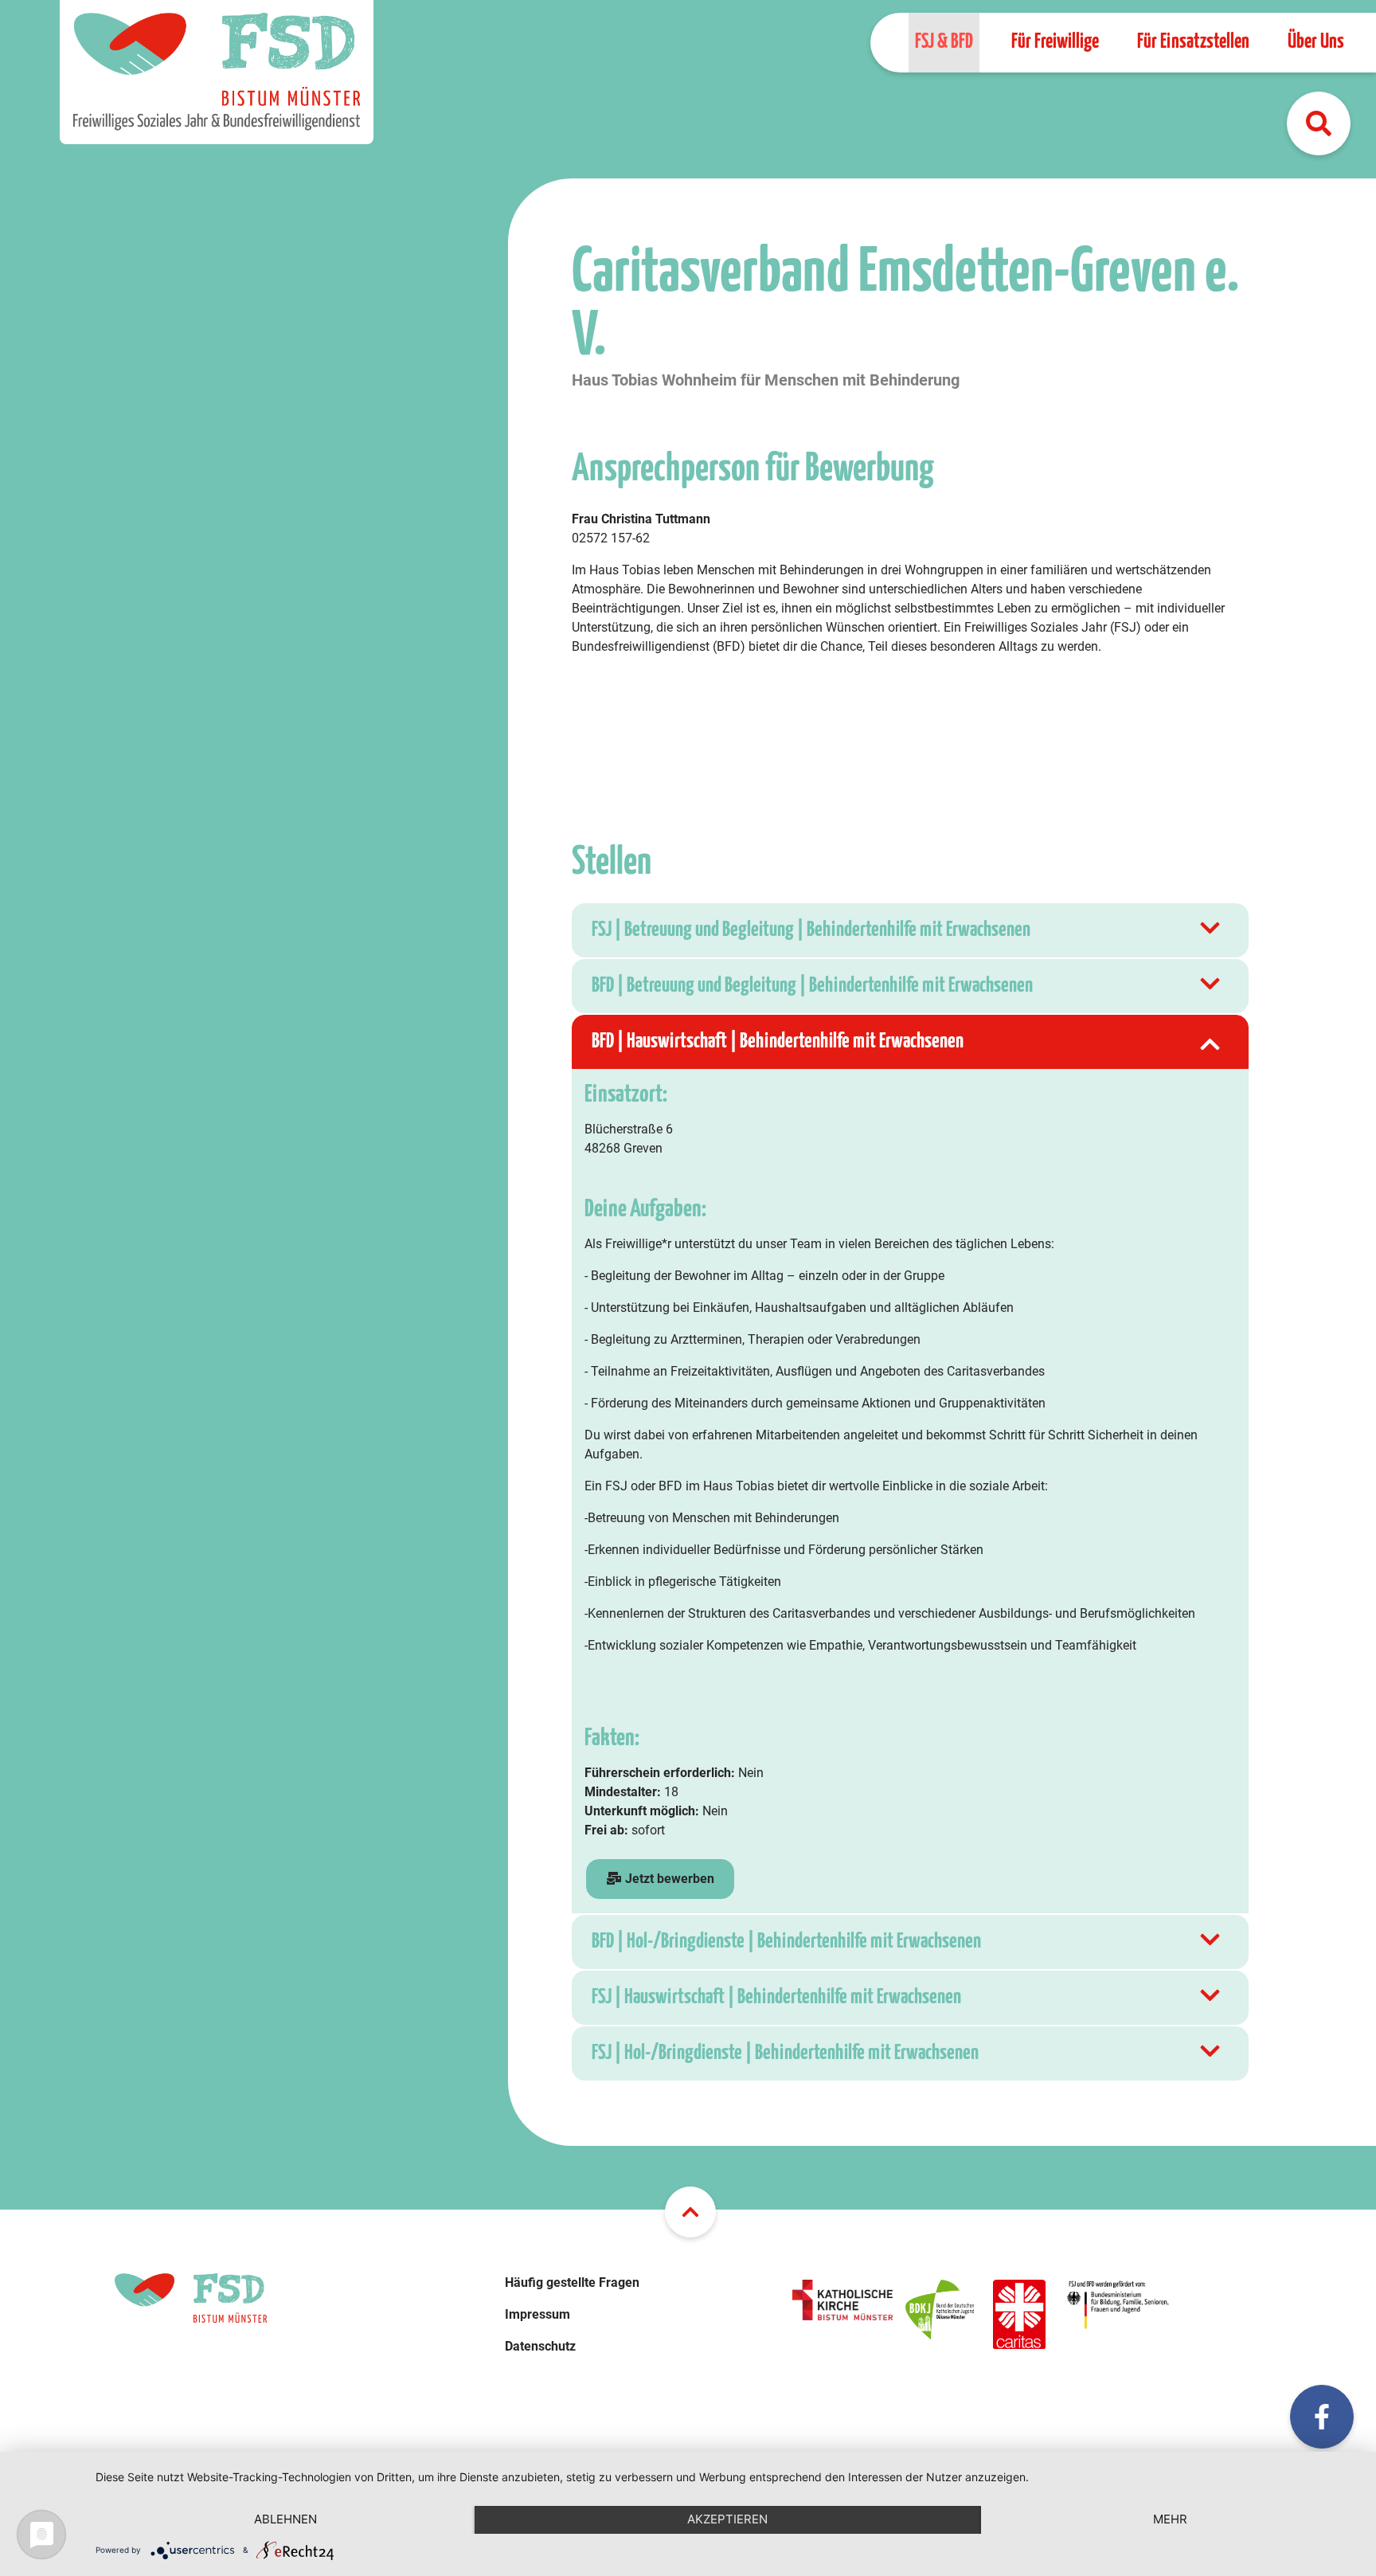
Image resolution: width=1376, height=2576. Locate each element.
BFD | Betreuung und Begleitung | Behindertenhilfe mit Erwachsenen (812, 986)
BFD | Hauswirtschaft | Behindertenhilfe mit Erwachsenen (778, 1041)
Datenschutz (540, 2346)
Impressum (537, 2314)
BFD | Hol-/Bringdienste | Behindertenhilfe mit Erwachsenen (786, 1942)
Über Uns (1316, 42)
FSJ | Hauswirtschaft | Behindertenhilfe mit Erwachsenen (776, 1997)
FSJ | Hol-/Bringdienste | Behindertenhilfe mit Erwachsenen (785, 2053)
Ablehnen (285, 2519)
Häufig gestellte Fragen (572, 2282)
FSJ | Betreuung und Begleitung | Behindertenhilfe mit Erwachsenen (811, 930)
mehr (1170, 2519)
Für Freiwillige (1055, 42)
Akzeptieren (727, 2519)
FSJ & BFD (944, 42)
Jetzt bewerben (668, 1879)
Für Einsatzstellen (1193, 42)
